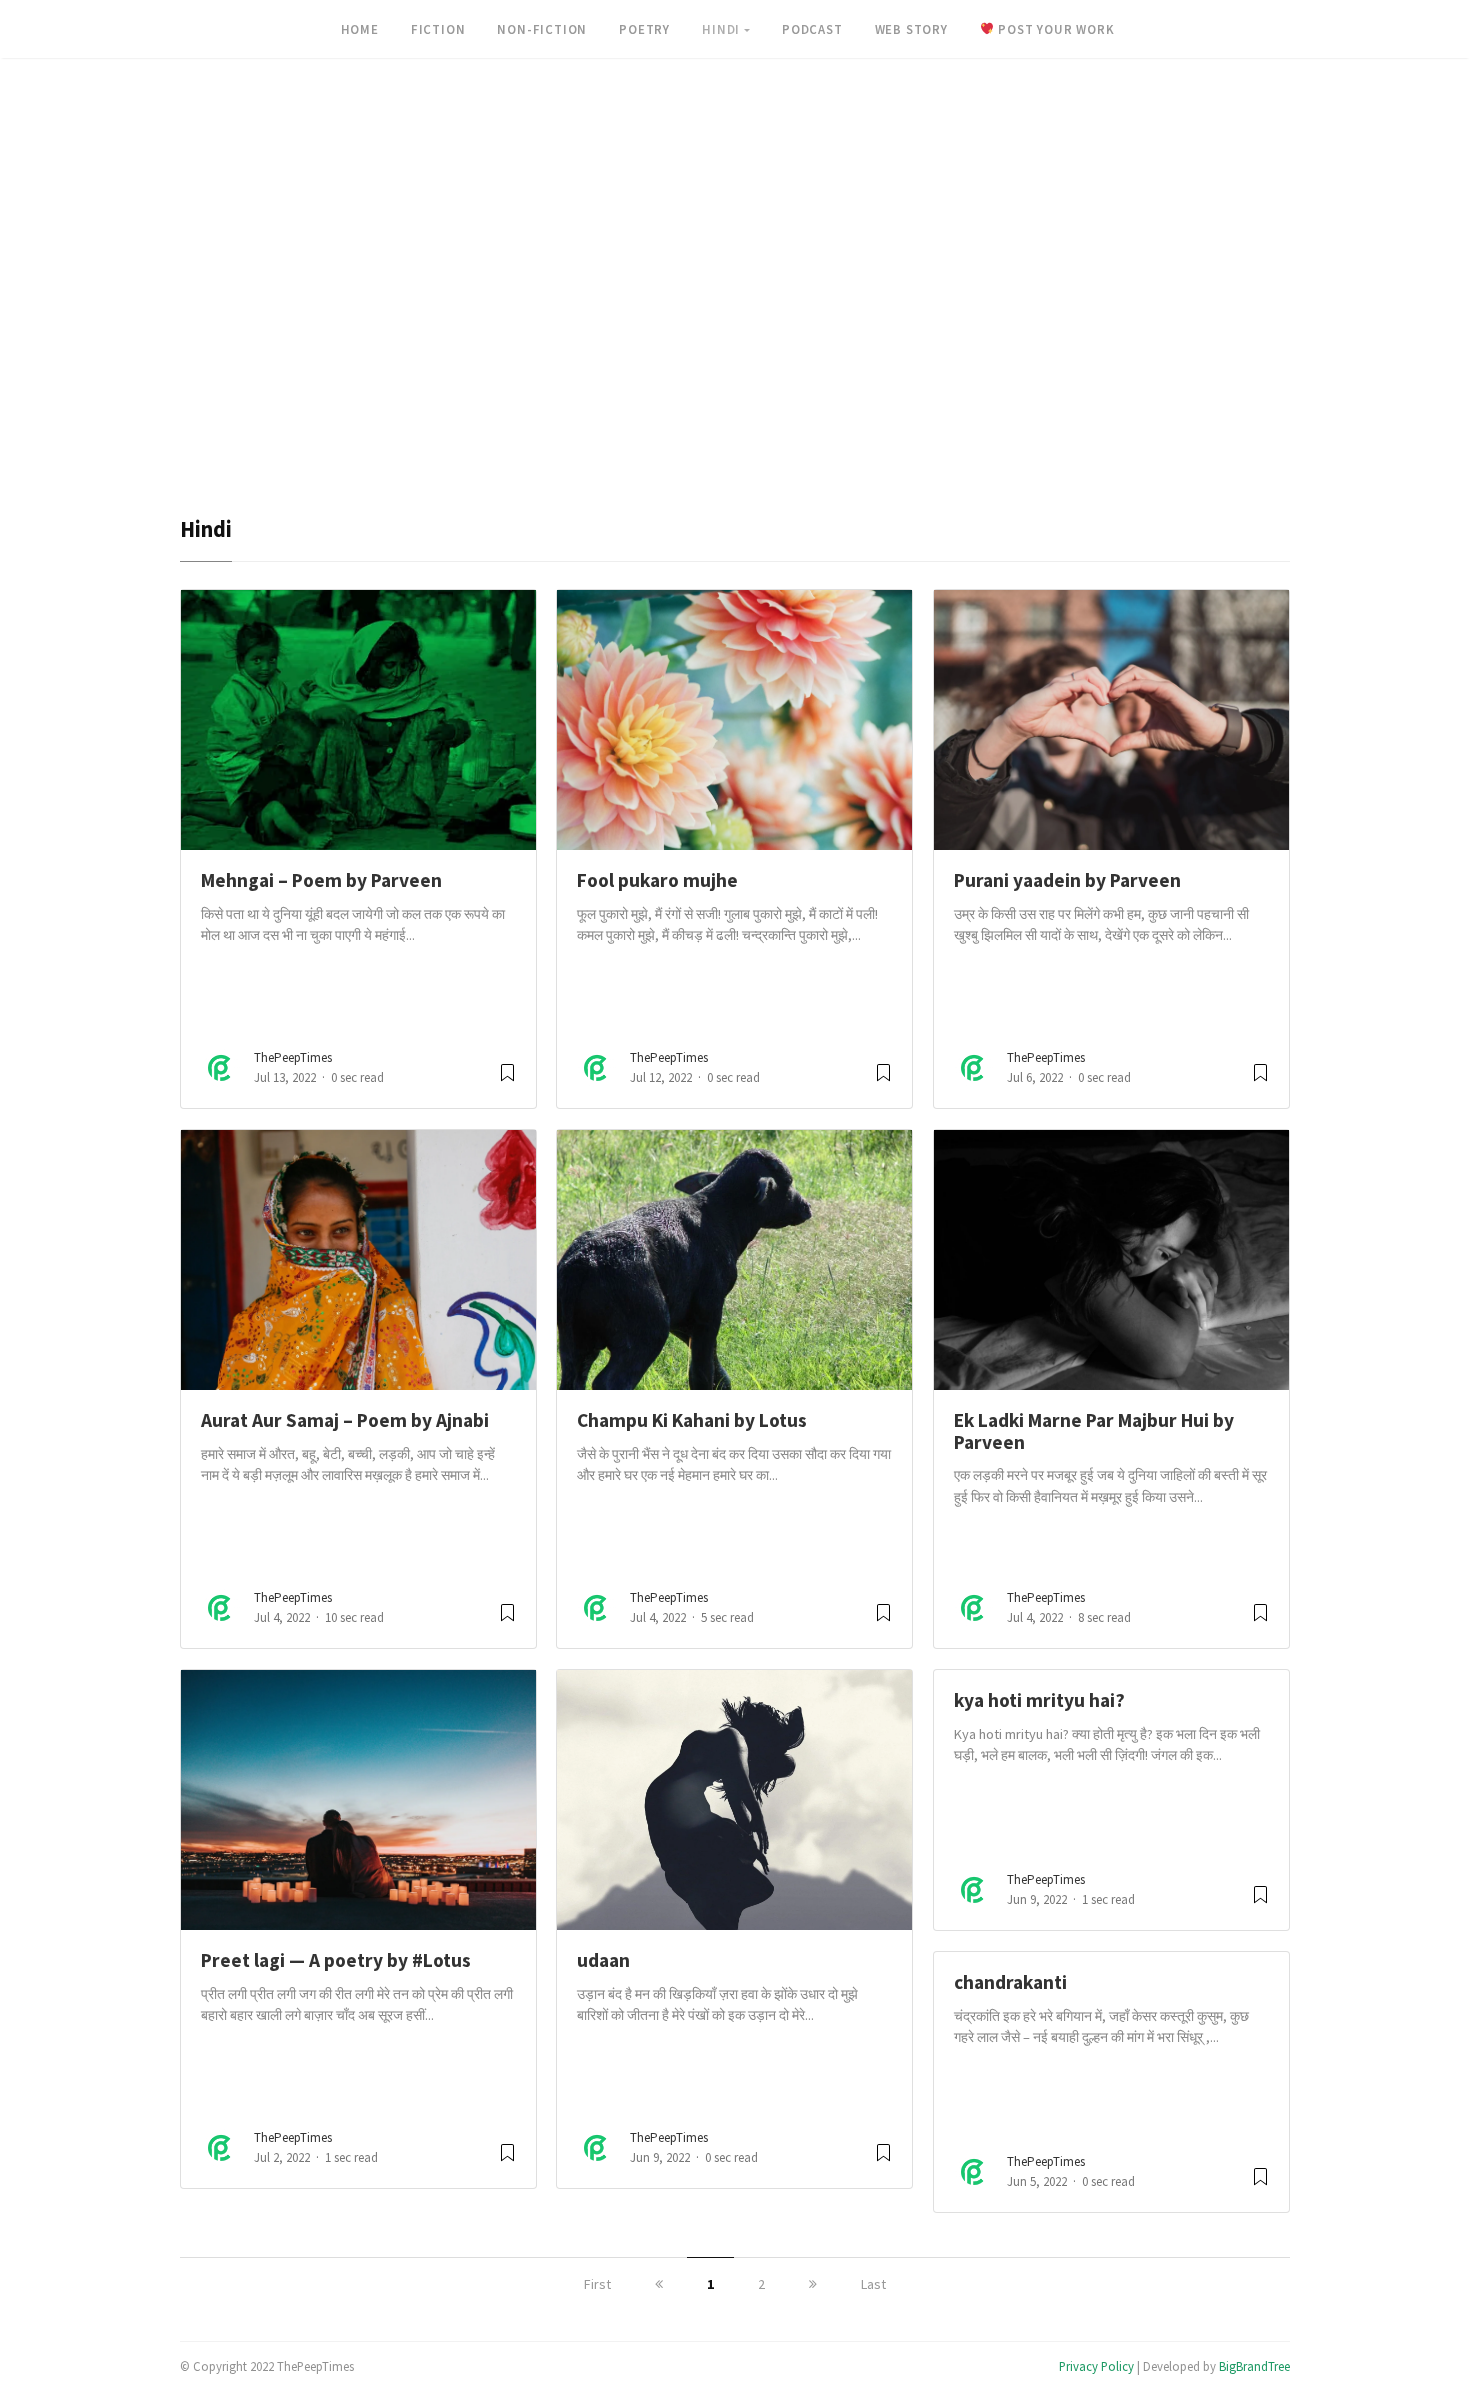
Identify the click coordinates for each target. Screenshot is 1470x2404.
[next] (813, 2284)
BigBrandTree (1254, 2366)
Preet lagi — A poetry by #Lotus (336, 1960)
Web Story (911, 29)
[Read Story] (507, 1080)
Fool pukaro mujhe (657, 880)
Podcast (812, 29)
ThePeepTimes (293, 1057)
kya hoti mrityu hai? (1039, 1700)
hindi (721, 29)
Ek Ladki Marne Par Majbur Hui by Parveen (1094, 1430)
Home (360, 29)
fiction (438, 29)
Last (873, 2284)
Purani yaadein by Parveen (1067, 880)
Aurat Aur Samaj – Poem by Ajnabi (345, 1420)
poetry (644, 29)
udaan (603, 1960)
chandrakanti (1010, 1982)
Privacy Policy (1096, 2366)
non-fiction (542, 29)
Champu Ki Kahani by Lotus (692, 1420)
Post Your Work (1054, 29)
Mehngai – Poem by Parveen (321, 880)
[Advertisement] (735, 367)
